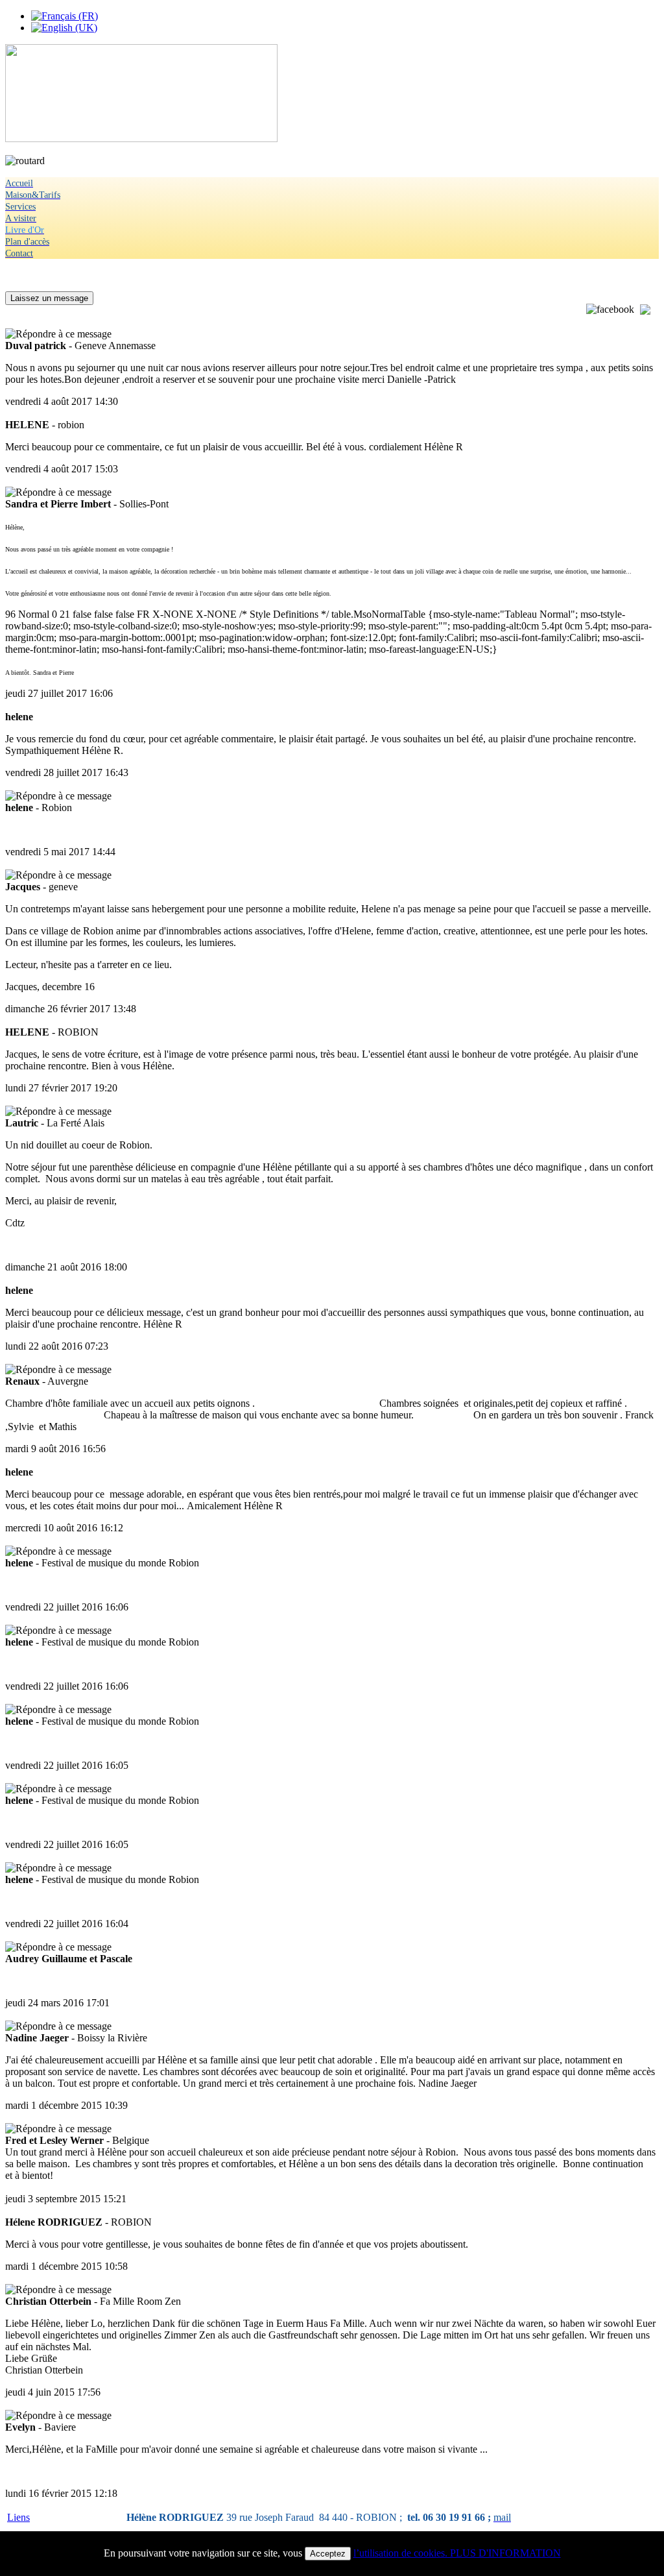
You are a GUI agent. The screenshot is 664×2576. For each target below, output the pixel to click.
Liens (18, 2517)
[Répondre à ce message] (58, 334)
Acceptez (328, 2554)
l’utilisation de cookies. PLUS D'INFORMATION (457, 2553)
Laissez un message (49, 298)
